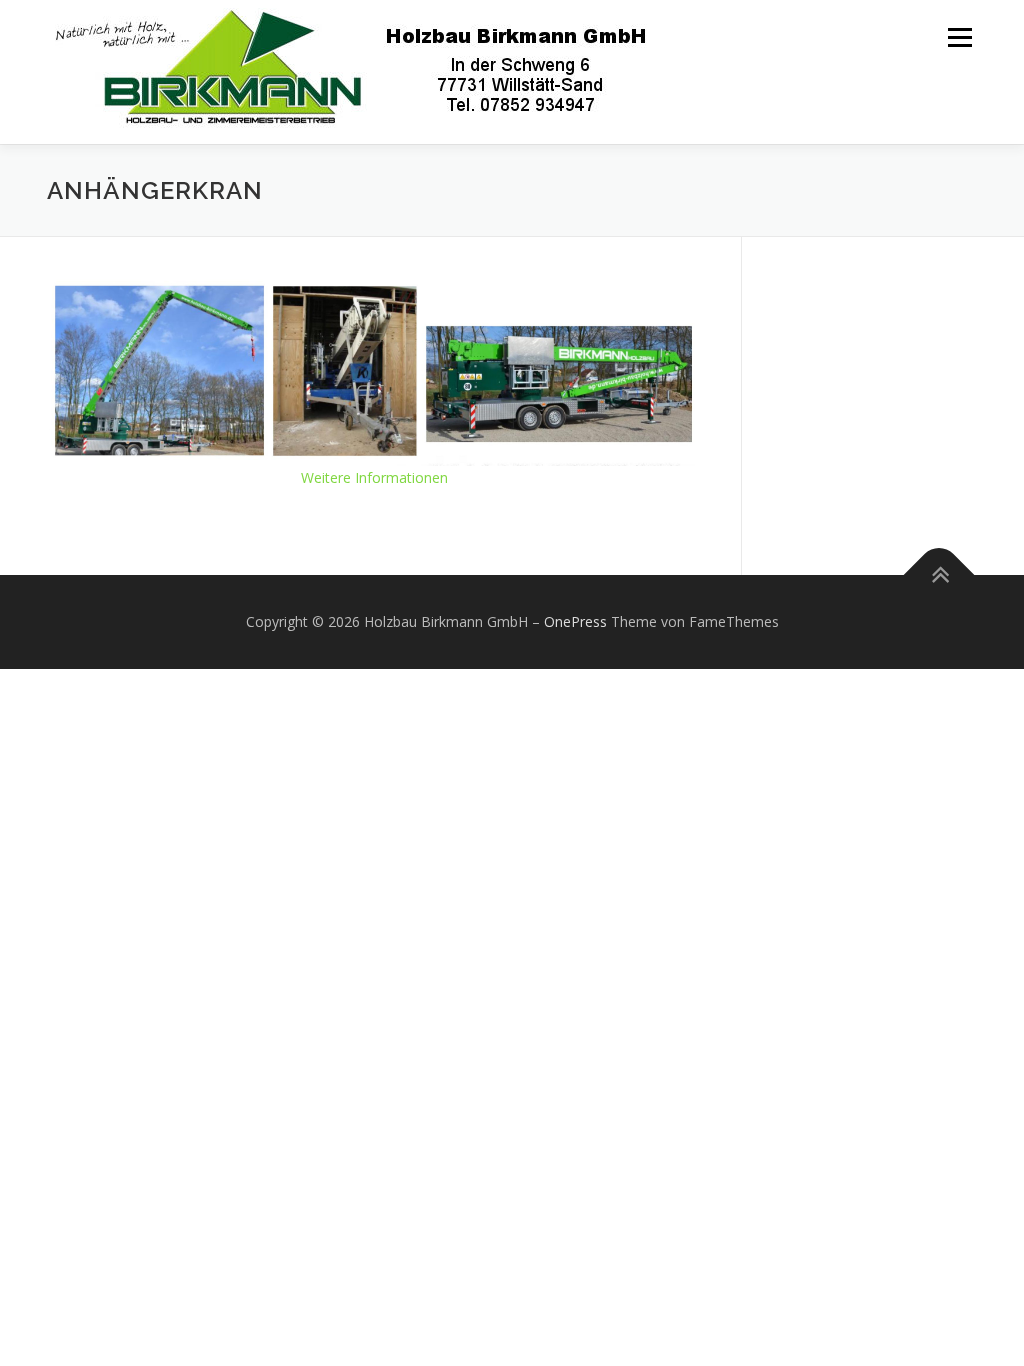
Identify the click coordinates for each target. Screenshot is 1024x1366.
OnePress (575, 621)
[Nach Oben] (939, 575)
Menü (959, 37)
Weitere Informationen (374, 477)
